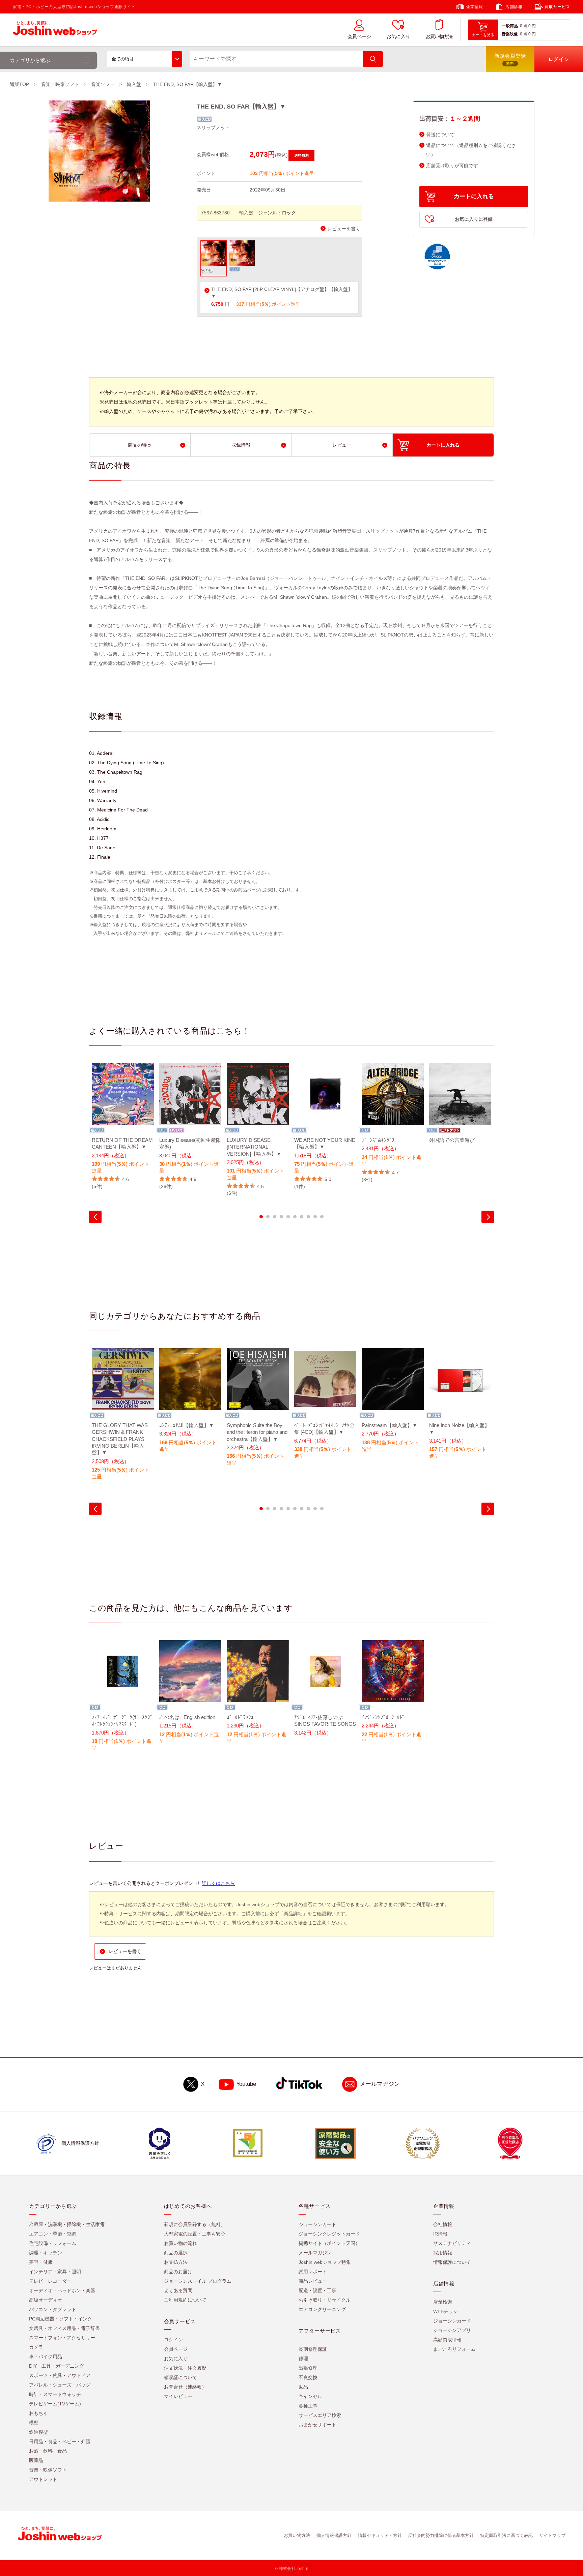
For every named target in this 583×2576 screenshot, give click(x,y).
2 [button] (268, 1217)
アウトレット (43, 2479)
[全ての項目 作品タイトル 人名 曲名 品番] (145, 59)
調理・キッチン (46, 2253)
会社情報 (443, 2224)
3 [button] (275, 1217)
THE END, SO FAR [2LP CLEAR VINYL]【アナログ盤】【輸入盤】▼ (282, 293)
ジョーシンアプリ (452, 2330)
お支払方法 (176, 2262)
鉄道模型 (38, 2432)
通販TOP (19, 84)
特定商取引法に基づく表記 (506, 2535)
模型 (34, 2423)
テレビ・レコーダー (50, 2281)
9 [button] (315, 1217)
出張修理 (308, 2368)
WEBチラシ (446, 2311)
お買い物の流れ (181, 2243)
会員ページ (359, 37)
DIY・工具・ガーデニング (57, 2366)
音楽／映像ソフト (60, 84)
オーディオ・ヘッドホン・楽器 (62, 2290)
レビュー (342, 445)
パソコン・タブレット (53, 2309)
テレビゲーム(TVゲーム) (55, 2404)
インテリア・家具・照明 (55, 2272)
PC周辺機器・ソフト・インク (61, 2319)
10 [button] (322, 1217)
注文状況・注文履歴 (185, 2368)
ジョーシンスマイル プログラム (198, 2281)
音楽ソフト (103, 84)
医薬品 (36, 2460)
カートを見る (483, 35)
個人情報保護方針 (334, 2535)
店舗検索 (443, 2302)
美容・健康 (41, 2262)
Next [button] (488, 1217)
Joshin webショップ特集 (325, 2262)
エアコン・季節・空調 (53, 2234)
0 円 (532, 26)
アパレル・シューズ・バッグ (60, 2385)
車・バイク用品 (46, 2357)
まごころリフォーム (454, 2349)
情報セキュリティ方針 (380, 2535)
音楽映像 (510, 34)
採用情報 (443, 2253)
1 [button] (261, 1217)
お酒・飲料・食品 (48, 2451)
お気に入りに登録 (474, 219)
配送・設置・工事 (317, 2290)
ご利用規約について (185, 2300)
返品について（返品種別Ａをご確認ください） (471, 150)
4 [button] (281, 1217)
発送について (440, 135)
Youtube (246, 2084)
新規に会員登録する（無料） (195, 2224)
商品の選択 (176, 2253)
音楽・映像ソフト (48, 2470)
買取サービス (557, 7)
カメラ (36, 2347)
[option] (123, 1127)
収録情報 (241, 445)
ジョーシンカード (317, 2224)
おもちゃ (38, 2413)
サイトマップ (552, 2535)
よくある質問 (178, 2290)
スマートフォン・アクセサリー (62, 2338)
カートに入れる (474, 196)
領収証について (181, 2377)
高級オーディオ (46, 2300)
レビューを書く (344, 229)
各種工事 (308, 2406)
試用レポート (313, 2272)
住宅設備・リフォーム (53, 2243)
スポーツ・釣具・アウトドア (60, 2375)
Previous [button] (95, 1217)
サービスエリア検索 (320, 2415)
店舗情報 (514, 7)
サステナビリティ (452, 2243)
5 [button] (288, 1217)
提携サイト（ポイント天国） (329, 2243)
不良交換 (308, 2377)
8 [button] (308, 1217)
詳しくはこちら (218, 1883)
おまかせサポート (317, 2425)
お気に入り (398, 37)
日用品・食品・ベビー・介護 (60, 2441)
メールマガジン (380, 2084)
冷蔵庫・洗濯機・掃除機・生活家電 (67, 2224)
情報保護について (452, 2262)
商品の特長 (140, 445)
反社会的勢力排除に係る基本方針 (441, 2535)
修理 (303, 2359)
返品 (303, 2387)
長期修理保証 (313, 2349)
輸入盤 (134, 84)
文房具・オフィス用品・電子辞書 (64, 2328)
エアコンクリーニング (322, 2309)
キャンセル (310, 2396)
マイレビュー (178, 2396)
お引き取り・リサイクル (325, 2300)
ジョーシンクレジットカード (329, 2234)
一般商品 (510, 26)
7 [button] (302, 1217)
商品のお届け (178, 2272)
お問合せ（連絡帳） (185, 2387)
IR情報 (440, 2234)
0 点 (524, 26)
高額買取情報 (447, 2340)
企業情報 (475, 7)
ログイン (173, 2340)
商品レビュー (313, 2281)
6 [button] (295, 1217)
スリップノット (213, 127)
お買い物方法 (439, 37)
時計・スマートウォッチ (55, 2394)
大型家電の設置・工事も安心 (195, 2234)
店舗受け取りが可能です (452, 166)
